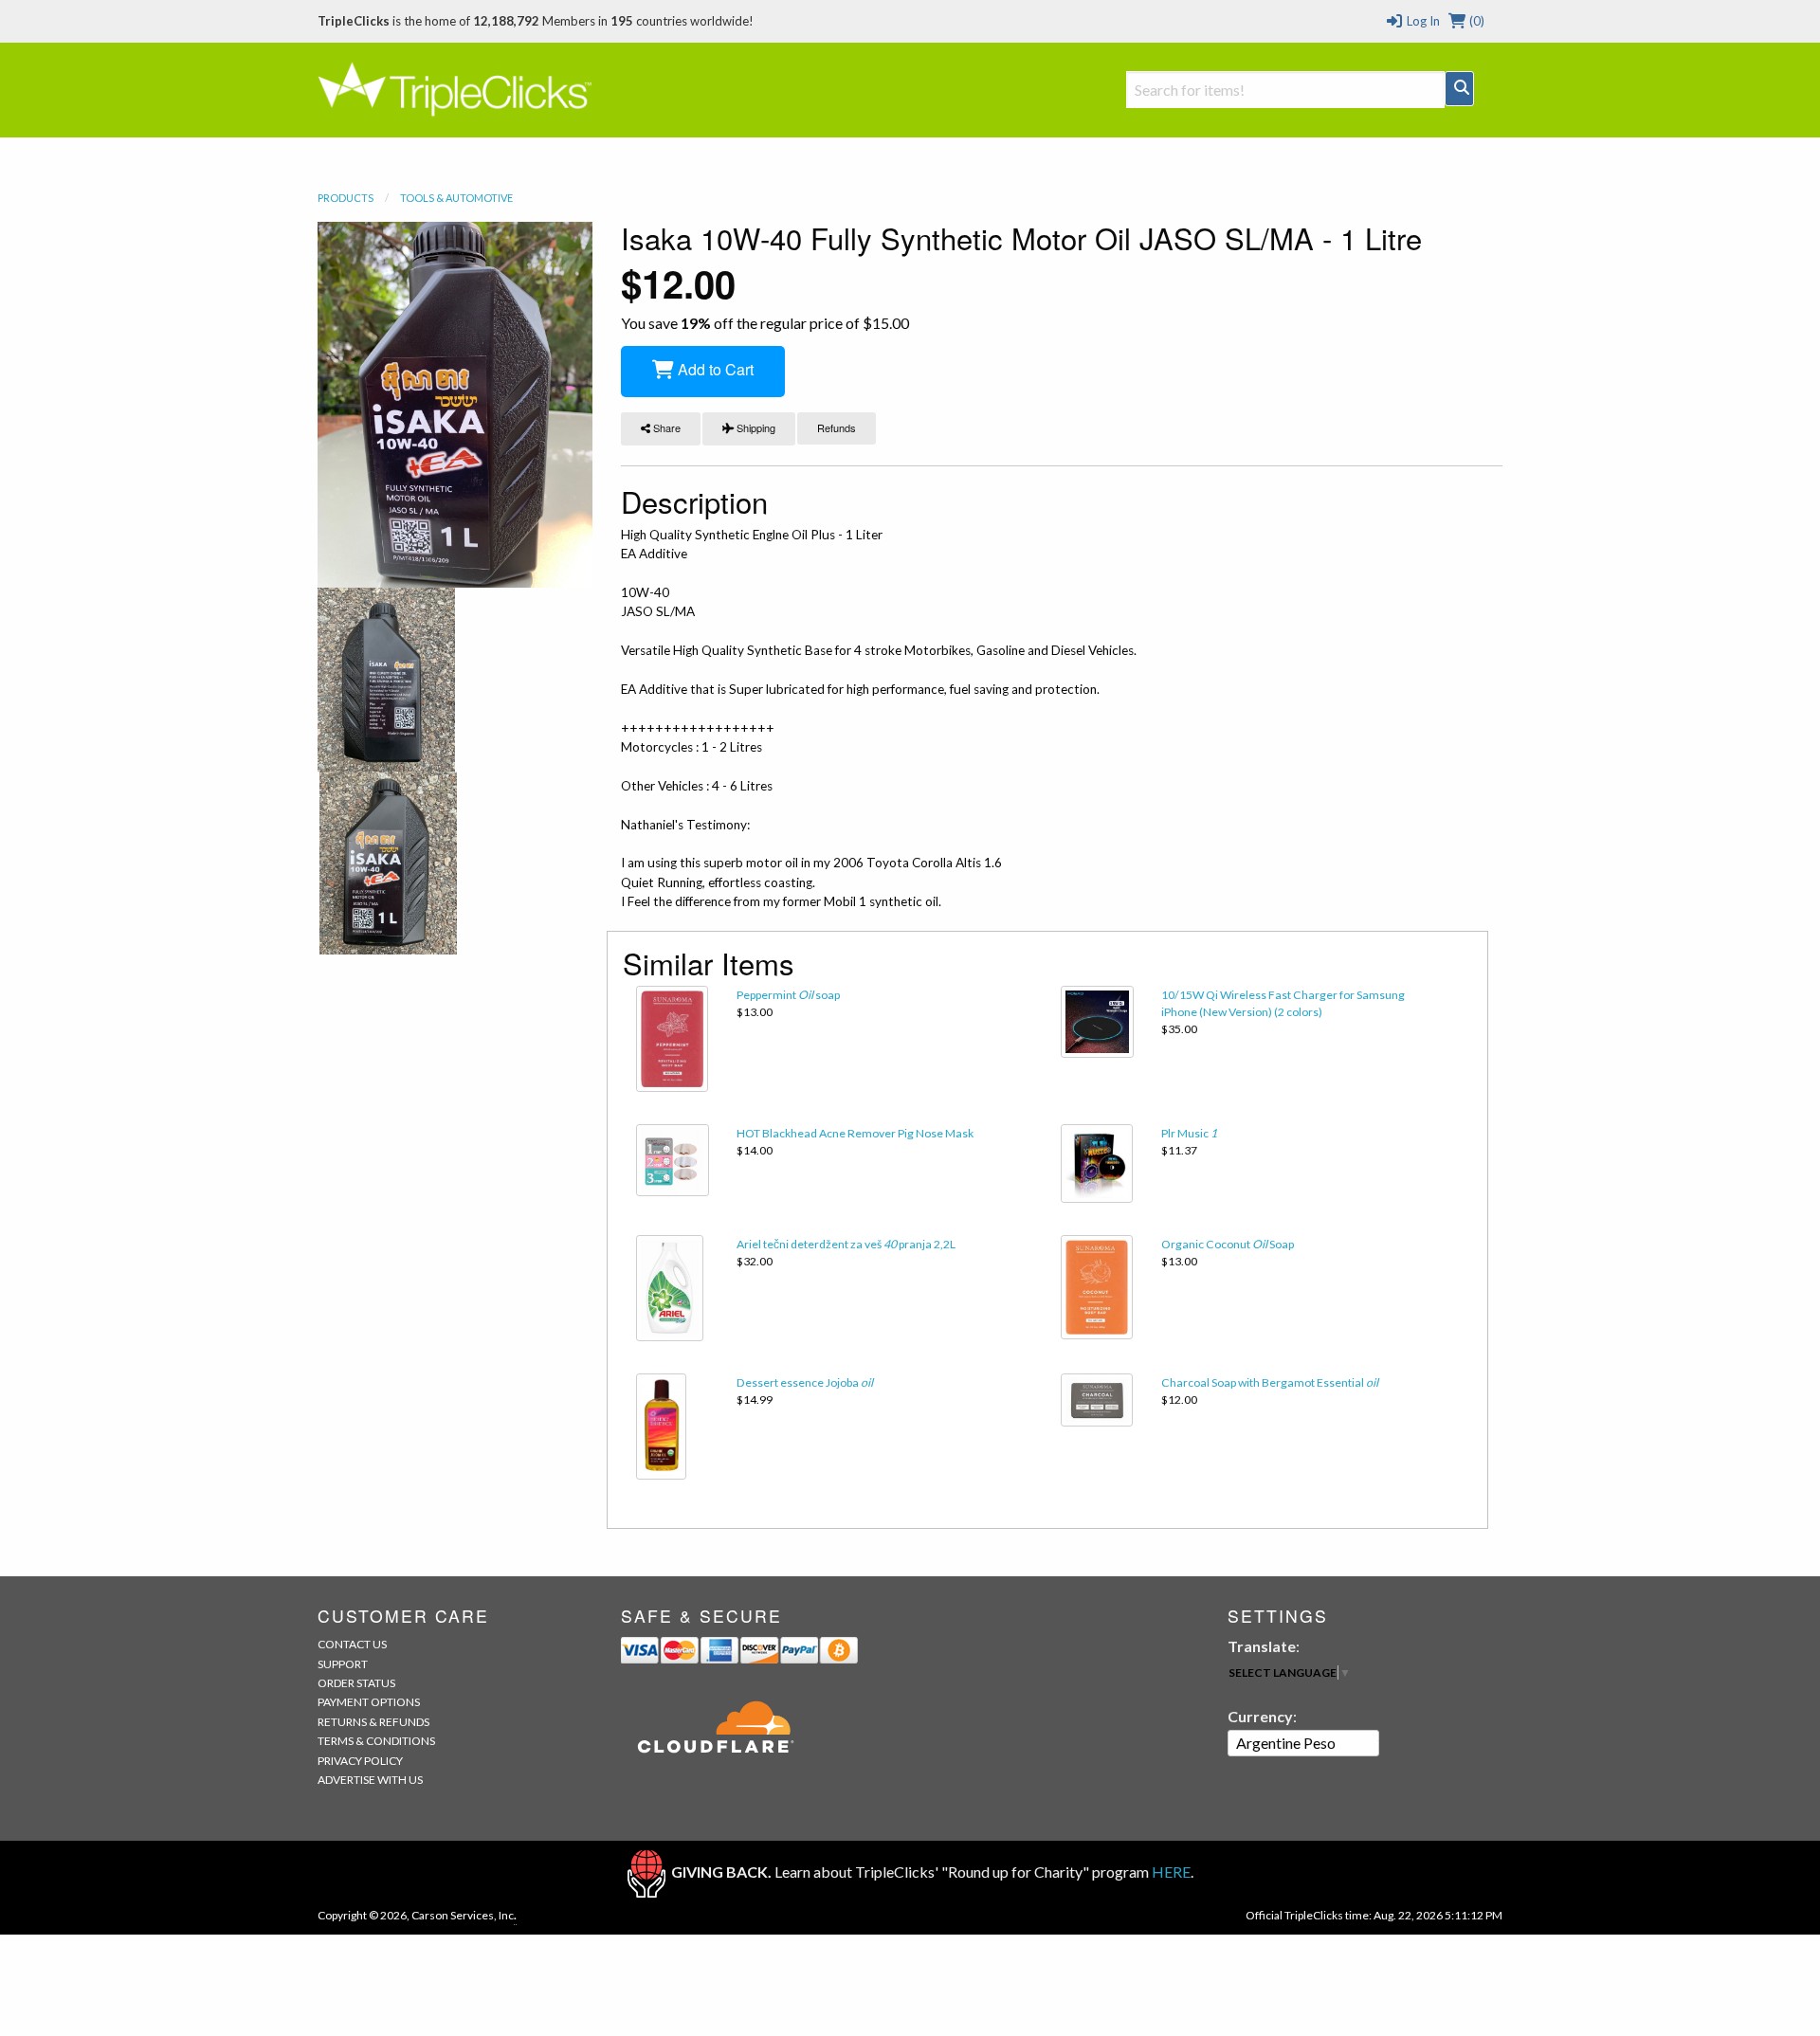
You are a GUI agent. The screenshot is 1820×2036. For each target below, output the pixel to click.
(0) (1475, 21)
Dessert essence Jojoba (805, 1382)
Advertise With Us (370, 1780)
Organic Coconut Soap (1228, 1244)
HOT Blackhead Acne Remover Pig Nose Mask (855, 1133)
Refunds (837, 427)
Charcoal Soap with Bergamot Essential (1270, 1382)
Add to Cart (714, 369)
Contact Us (352, 1644)
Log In (1421, 21)
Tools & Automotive (456, 198)
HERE (1171, 1872)
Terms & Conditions (376, 1741)
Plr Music (1189, 1133)
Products (346, 198)
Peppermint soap (788, 995)
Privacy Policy (360, 1761)
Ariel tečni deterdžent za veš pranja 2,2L (846, 1244)
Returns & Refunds (373, 1722)
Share (665, 427)
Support (343, 1664)
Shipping (755, 427)
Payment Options (369, 1702)
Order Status (356, 1683)
